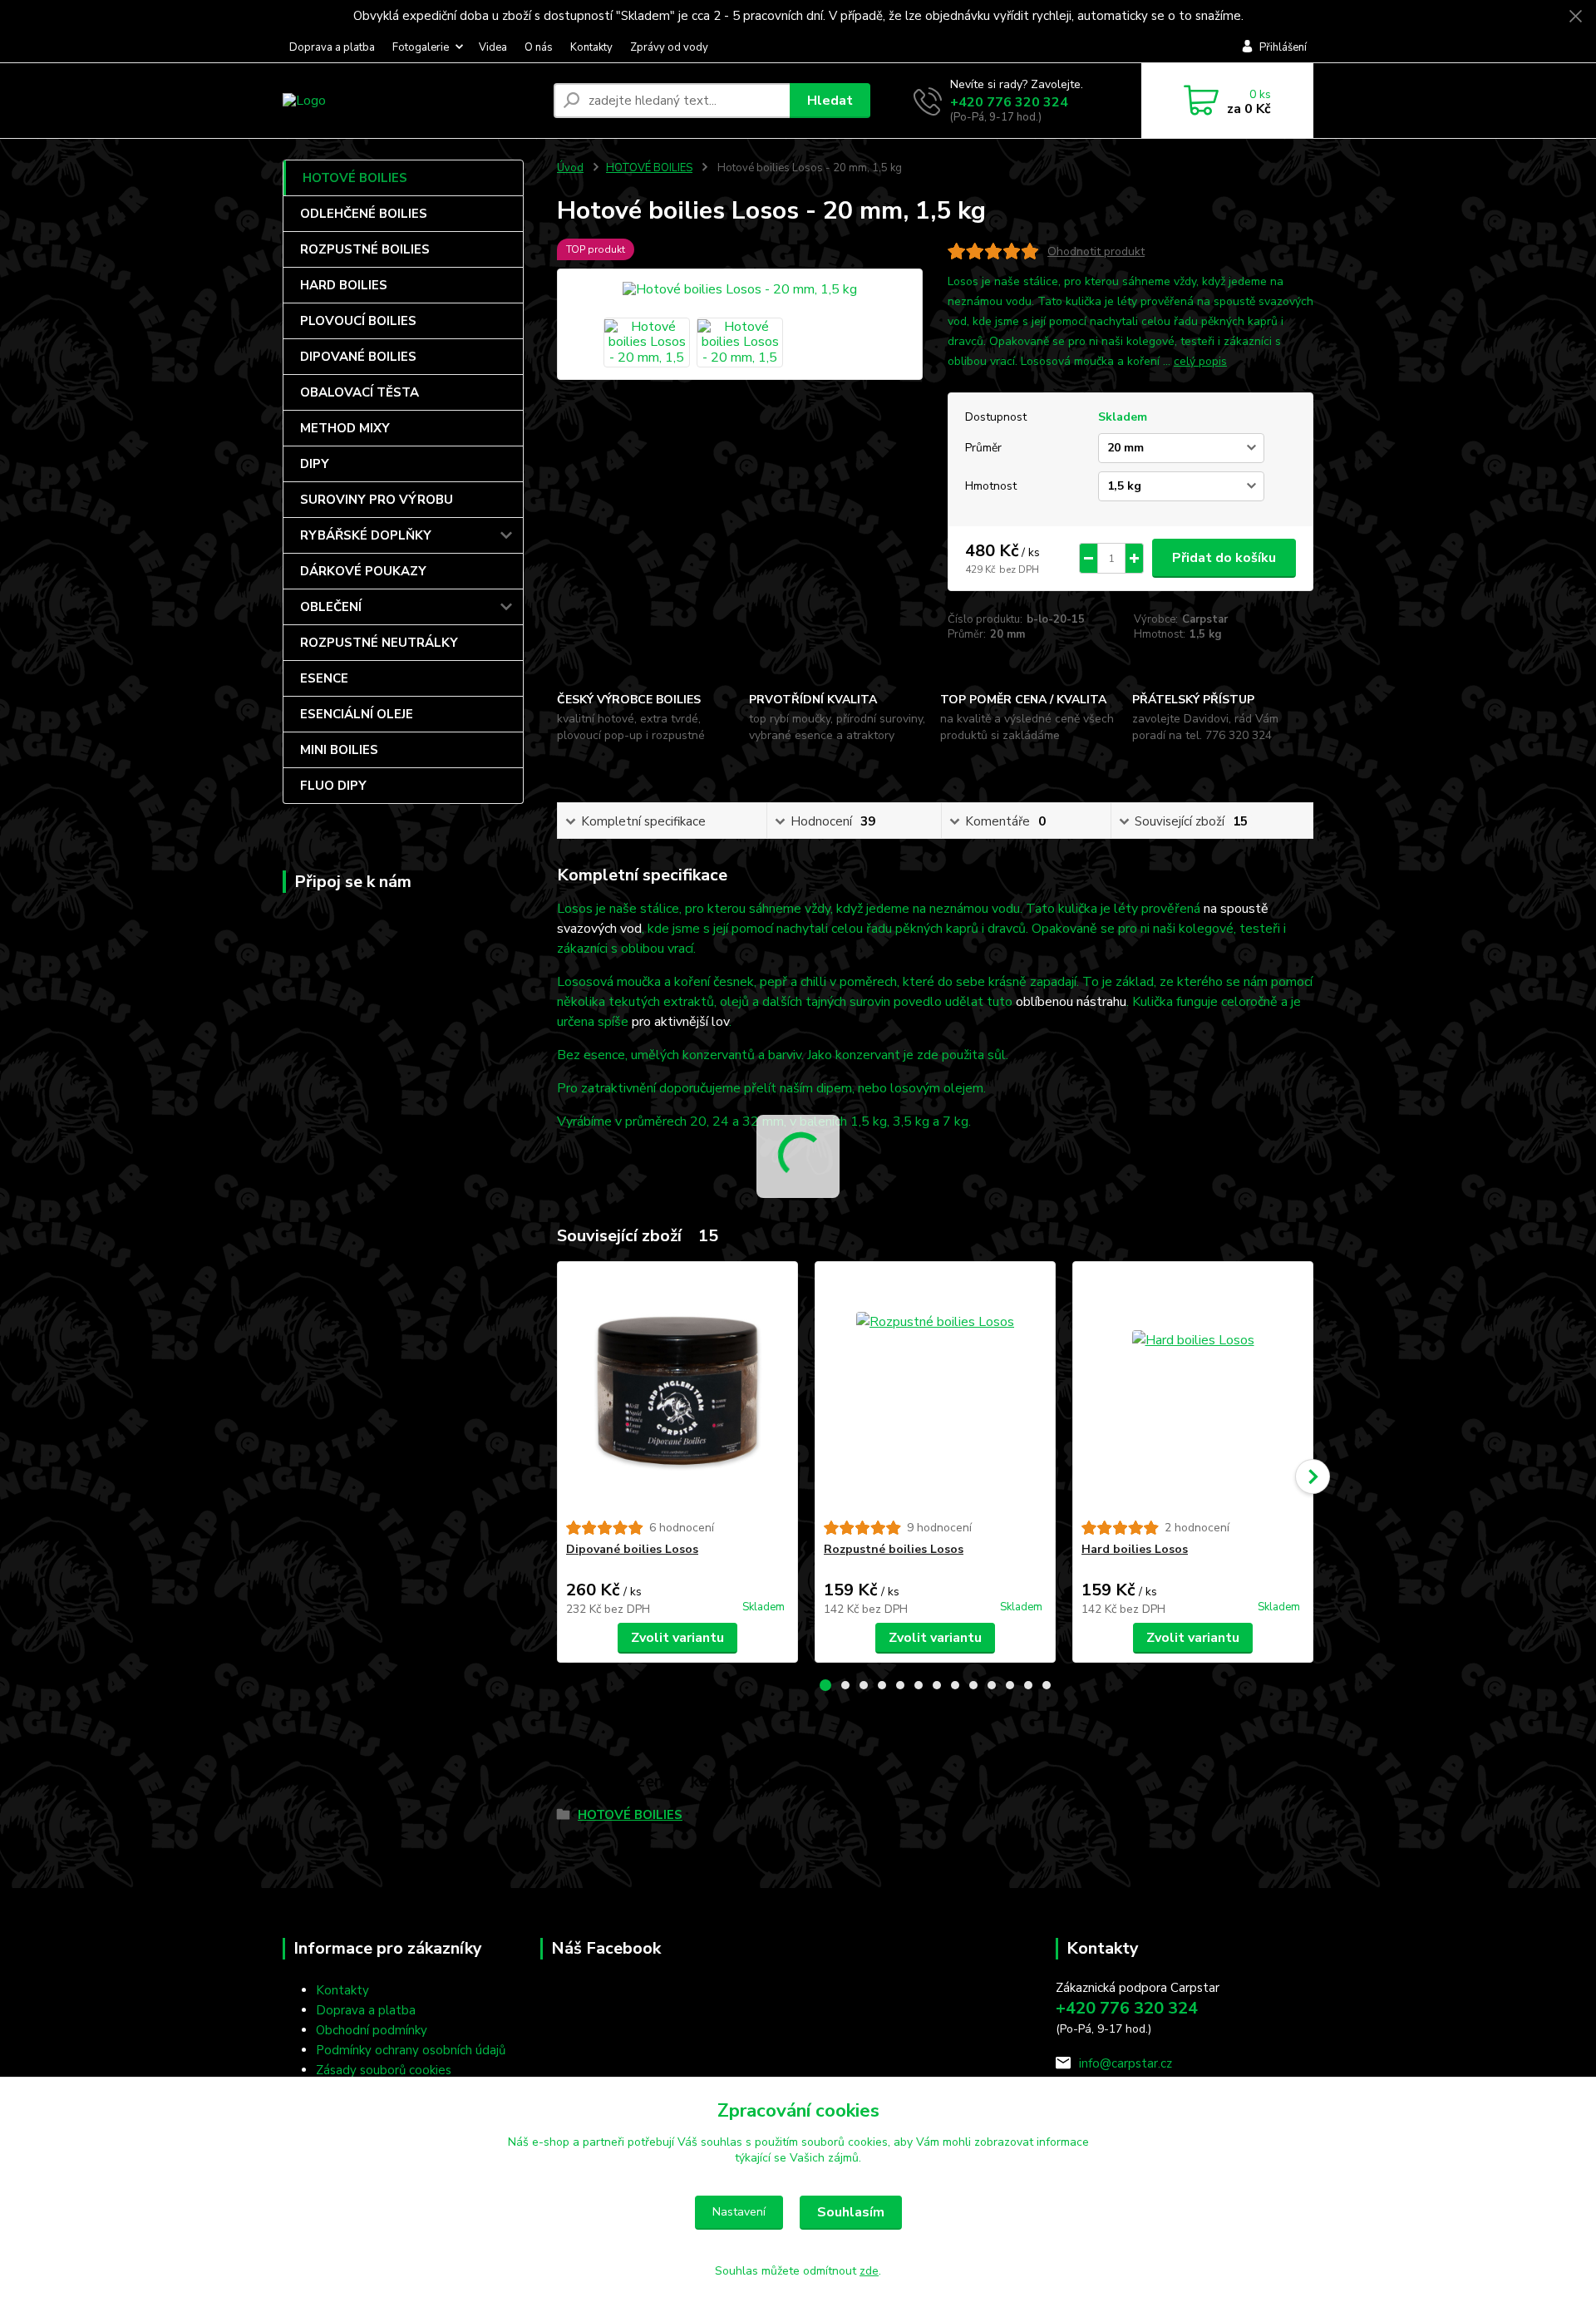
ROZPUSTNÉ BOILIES (365, 249)
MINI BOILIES (339, 750)
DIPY (315, 464)
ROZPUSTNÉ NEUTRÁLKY (379, 643)
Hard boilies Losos (1135, 1549)
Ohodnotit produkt (1096, 251)
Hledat (830, 101)
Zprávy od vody (669, 47)
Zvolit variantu (677, 1638)
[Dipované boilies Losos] (677, 1391)
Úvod (570, 168)
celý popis (1200, 361)
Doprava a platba (332, 47)
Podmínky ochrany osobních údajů (411, 2050)
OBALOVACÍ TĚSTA (360, 392)
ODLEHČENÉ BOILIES (364, 214)
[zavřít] (1575, 17)
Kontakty (591, 47)
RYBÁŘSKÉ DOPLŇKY (366, 535)
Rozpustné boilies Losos (894, 1549)
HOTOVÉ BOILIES (355, 178)
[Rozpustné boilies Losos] (935, 1391)
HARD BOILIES (344, 285)
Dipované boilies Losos (632, 1549)
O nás (539, 47)
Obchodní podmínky (372, 2030)
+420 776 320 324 (1009, 102)
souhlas (722, 2142)
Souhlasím (851, 2212)
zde (869, 2271)
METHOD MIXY (345, 428)
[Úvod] (411, 100)
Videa (493, 47)
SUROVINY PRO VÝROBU (377, 500)
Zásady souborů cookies (384, 2070)
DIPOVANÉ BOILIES (358, 357)
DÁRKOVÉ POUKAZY (363, 571)
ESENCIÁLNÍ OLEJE (357, 714)
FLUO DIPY (333, 786)
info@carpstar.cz (1126, 2063)
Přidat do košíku (1224, 558)
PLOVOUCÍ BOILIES (358, 321)
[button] (825, 1685)
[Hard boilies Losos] (1193, 1391)
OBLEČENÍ (331, 607)
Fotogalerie (421, 47)
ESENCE (324, 678)
